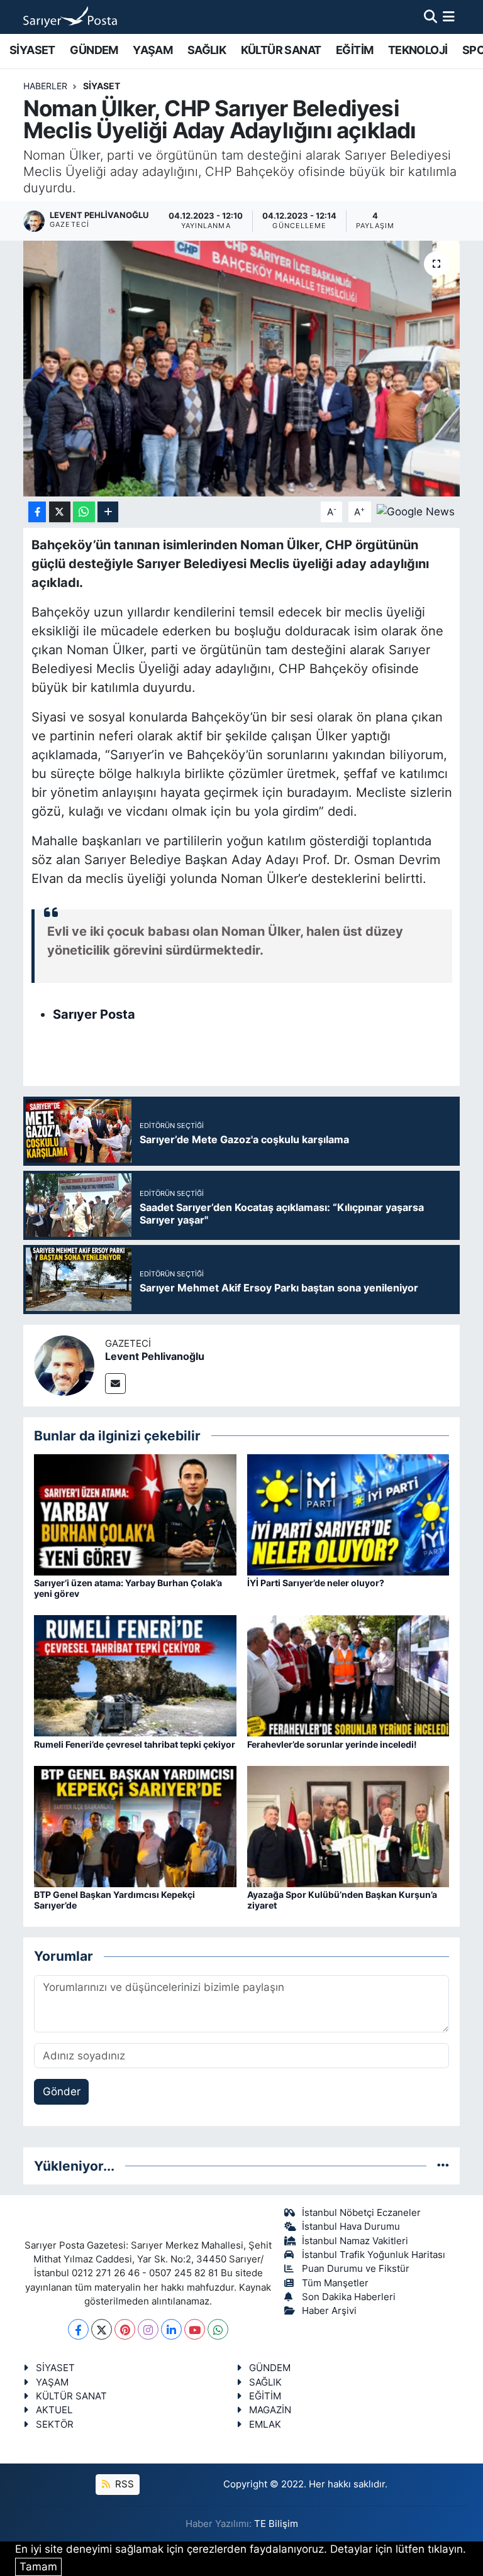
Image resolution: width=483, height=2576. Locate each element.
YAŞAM (153, 50)
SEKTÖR (55, 2425)
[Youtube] (195, 2329)
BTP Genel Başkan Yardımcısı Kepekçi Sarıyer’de (114, 1900)
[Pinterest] (125, 2329)
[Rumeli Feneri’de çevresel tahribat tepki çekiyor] (135, 1675)
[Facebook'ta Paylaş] (37, 512)
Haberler (45, 86)
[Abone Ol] (416, 511)
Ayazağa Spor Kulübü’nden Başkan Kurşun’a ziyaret (342, 1900)
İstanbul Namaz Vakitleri (355, 2241)
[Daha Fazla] (108, 512)
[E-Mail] (115, 1384)
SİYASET (32, 50)
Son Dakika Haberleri (349, 2297)
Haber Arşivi (329, 2311)
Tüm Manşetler (335, 2283)
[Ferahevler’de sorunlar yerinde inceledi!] (348, 1675)
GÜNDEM (94, 50)
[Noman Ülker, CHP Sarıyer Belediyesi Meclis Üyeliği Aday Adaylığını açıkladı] (242, 369)
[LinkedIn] (171, 2329)
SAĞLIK (207, 50)
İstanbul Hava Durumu (351, 2227)
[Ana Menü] (449, 16)
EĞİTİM (354, 50)
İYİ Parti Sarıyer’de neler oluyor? (316, 1583)
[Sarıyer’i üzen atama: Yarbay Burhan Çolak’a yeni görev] (135, 1514)
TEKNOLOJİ (418, 50)
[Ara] (430, 16)
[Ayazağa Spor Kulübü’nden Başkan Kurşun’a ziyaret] (348, 1826)
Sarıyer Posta (94, 1014)
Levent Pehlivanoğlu (155, 1356)
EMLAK (265, 2425)
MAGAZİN (270, 2410)
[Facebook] (78, 2329)
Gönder (62, 2091)
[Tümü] (443, 2166)
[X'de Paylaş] (60, 512)
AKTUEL (54, 2410)
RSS (123, 2484)
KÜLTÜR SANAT (281, 50)
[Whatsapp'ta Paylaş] (84, 512)
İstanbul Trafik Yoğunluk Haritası (374, 2255)
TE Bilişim (276, 2524)
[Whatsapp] (218, 2329)
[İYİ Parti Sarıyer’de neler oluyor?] (348, 1514)
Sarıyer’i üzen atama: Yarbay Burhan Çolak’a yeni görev (128, 1588)
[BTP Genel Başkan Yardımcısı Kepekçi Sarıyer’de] (135, 1826)
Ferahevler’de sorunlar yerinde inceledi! (332, 1744)
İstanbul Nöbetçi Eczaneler (361, 2213)
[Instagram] (148, 2329)
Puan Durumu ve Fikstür (356, 2269)
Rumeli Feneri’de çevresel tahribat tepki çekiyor (135, 1744)
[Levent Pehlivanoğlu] (64, 1364)
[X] (102, 2329)
